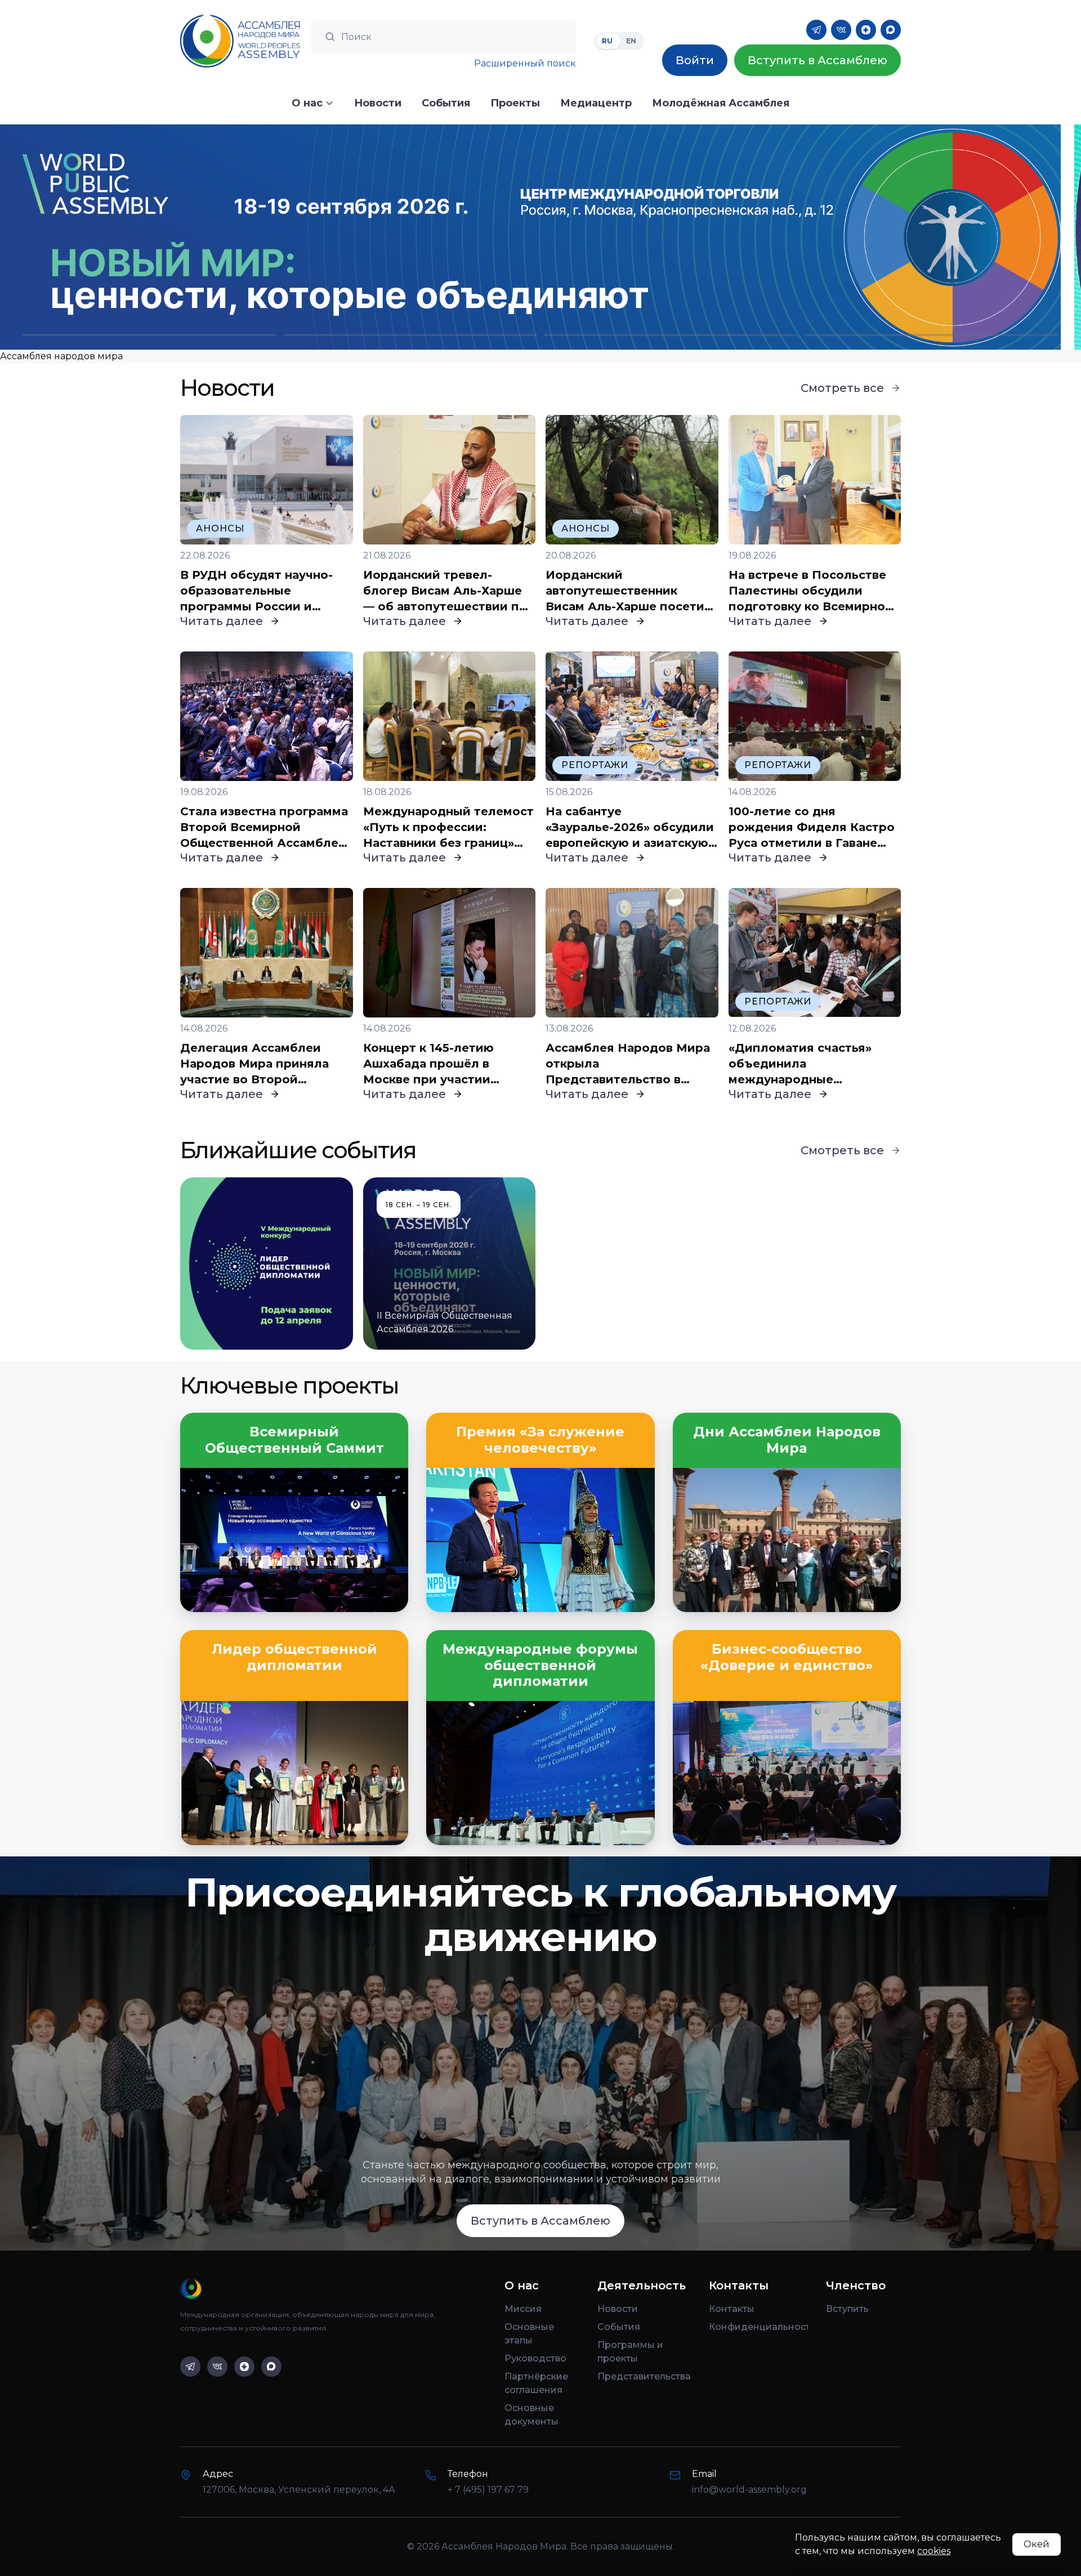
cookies (934, 2551)
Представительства (644, 2376)
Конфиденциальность (758, 2327)
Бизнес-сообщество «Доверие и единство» (787, 1657)
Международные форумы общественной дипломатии (540, 1666)
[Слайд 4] (932, 335)
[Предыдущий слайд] (135, 237)
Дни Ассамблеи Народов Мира (787, 1440)
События (619, 2327)
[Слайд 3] (671, 335)
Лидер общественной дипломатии (294, 1657)
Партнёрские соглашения (536, 2383)
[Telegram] (816, 30)
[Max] (891, 30)
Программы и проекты (630, 2352)
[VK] (841, 30)
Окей (1037, 2544)
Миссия (523, 2309)
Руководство (535, 2358)
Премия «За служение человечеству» (540, 1440)
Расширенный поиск (525, 63)
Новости (618, 2309)
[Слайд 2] (410, 335)
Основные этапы (529, 2334)
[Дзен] (866, 30)
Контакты (732, 2309)
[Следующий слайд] (946, 237)
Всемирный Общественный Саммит (294, 1440)
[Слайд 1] (149, 335)
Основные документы (531, 2415)
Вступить (847, 2309)
